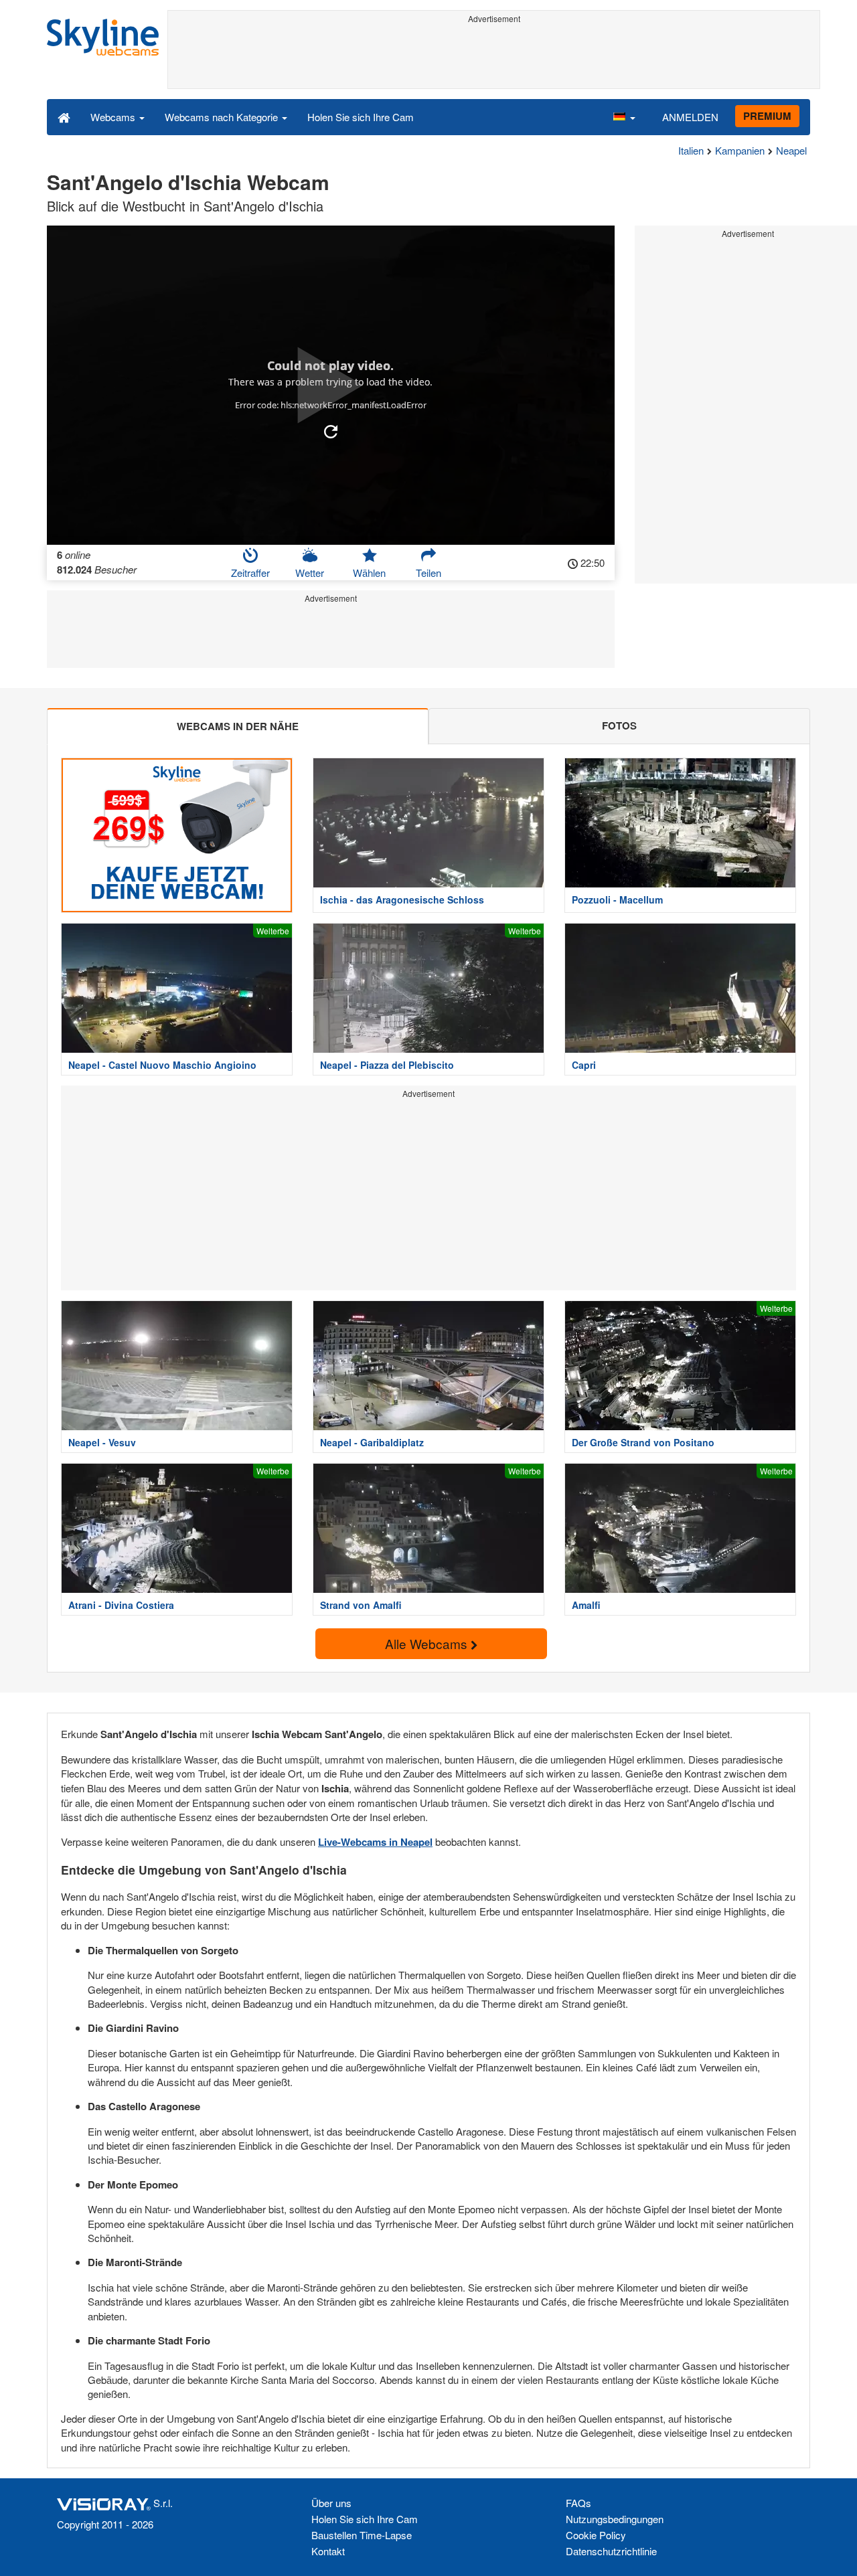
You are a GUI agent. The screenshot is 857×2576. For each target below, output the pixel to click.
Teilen (428, 573)
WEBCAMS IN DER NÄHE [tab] (238, 726)
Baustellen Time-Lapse (362, 2535)
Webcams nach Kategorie (223, 117)
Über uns (331, 2503)
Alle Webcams (428, 1643)
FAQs (578, 2503)
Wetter (310, 573)
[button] (624, 116)
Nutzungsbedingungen (615, 2519)
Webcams (114, 117)
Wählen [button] (369, 573)
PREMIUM (767, 116)
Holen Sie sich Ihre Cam (361, 117)
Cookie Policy (596, 2535)
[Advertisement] (494, 58)
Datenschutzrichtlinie (611, 2551)
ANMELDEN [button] (690, 117)
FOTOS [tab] (619, 725)
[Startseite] (64, 116)
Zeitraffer (250, 573)
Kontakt (328, 2551)
